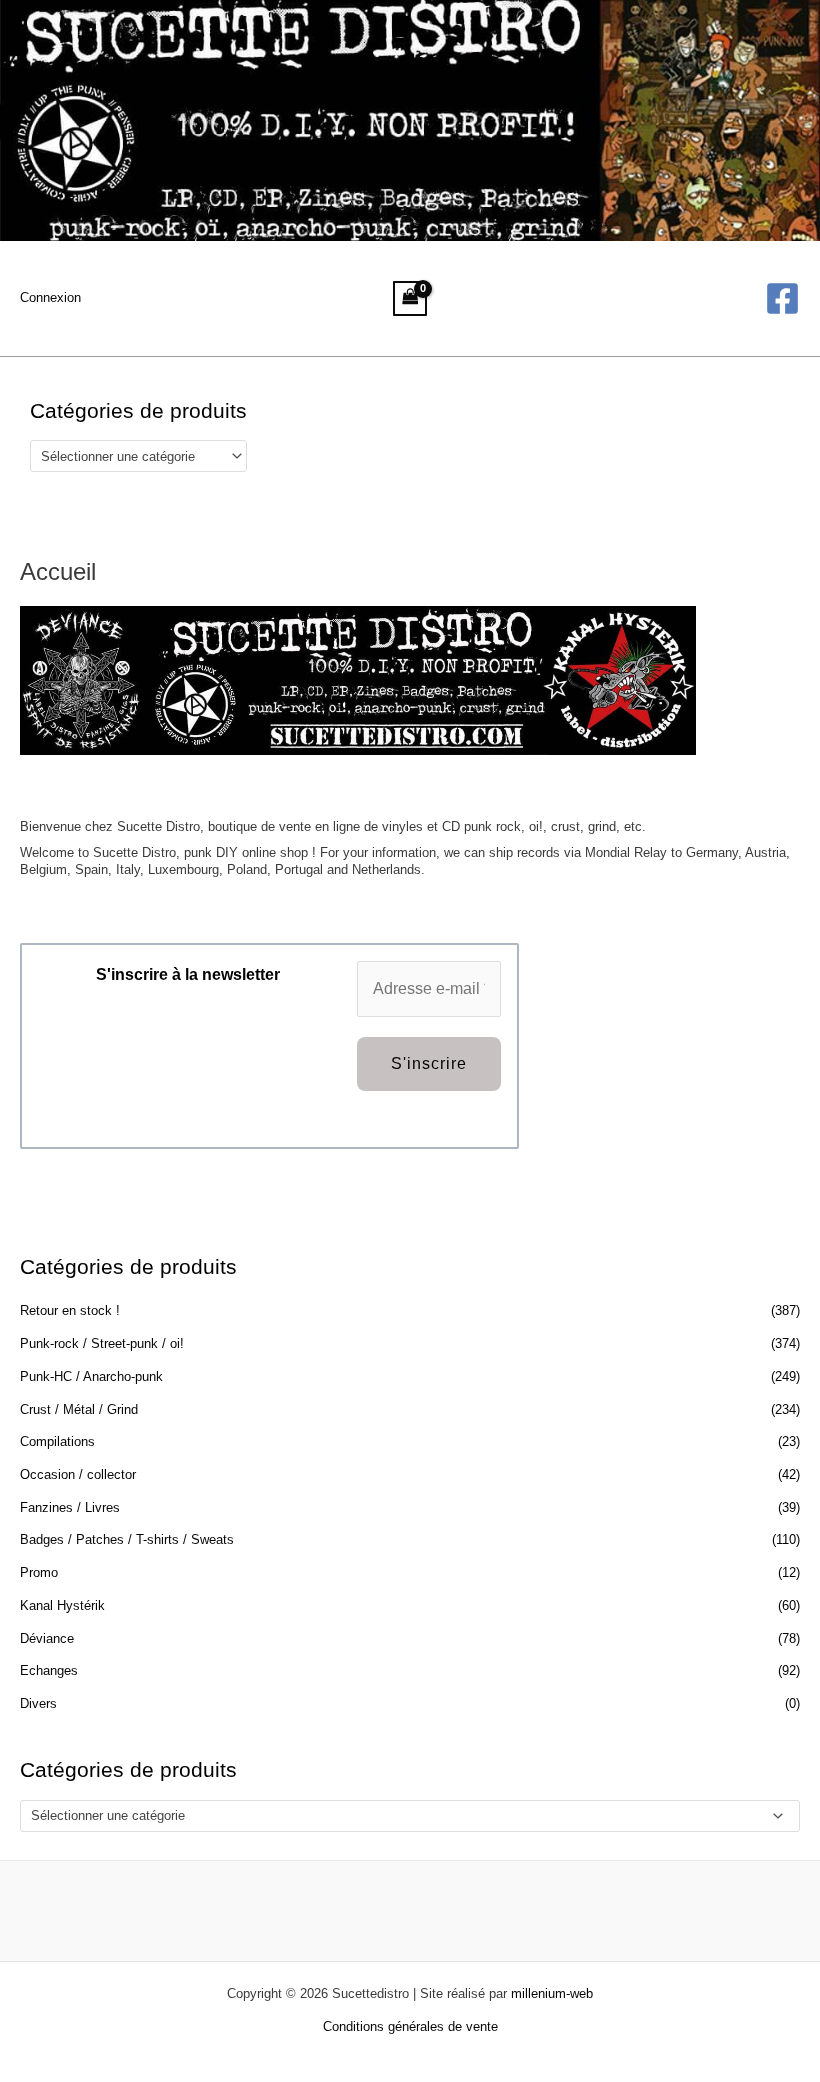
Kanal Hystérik (62, 1605)
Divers (38, 1703)
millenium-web (552, 1993)
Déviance (47, 1638)
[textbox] (130, 456)
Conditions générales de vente (410, 2026)
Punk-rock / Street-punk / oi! (102, 1343)
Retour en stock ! (70, 1310)
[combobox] (138, 456)
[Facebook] (782, 298)
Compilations (57, 1441)
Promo (39, 1572)
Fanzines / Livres (70, 1507)
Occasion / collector (78, 1474)
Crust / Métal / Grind (79, 1409)
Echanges (49, 1670)
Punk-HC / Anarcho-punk (91, 1376)
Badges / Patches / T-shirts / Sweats (127, 1539)
